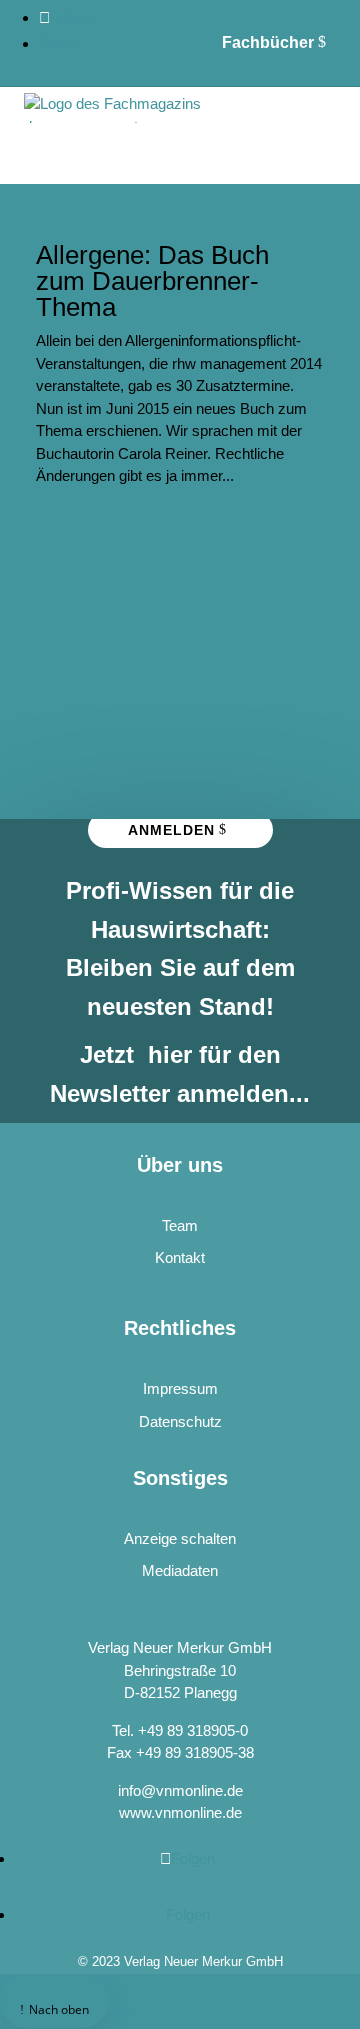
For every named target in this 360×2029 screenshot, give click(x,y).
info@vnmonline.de (180, 1790)
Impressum (180, 1388)
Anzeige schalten (180, 1538)
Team (180, 1225)
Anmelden (171, 830)
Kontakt (180, 1257)
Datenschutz (180, 1421)
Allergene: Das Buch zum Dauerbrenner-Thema (152, 281)
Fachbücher (268, 42)
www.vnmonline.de (180, 1812)
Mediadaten (180, 1570)
